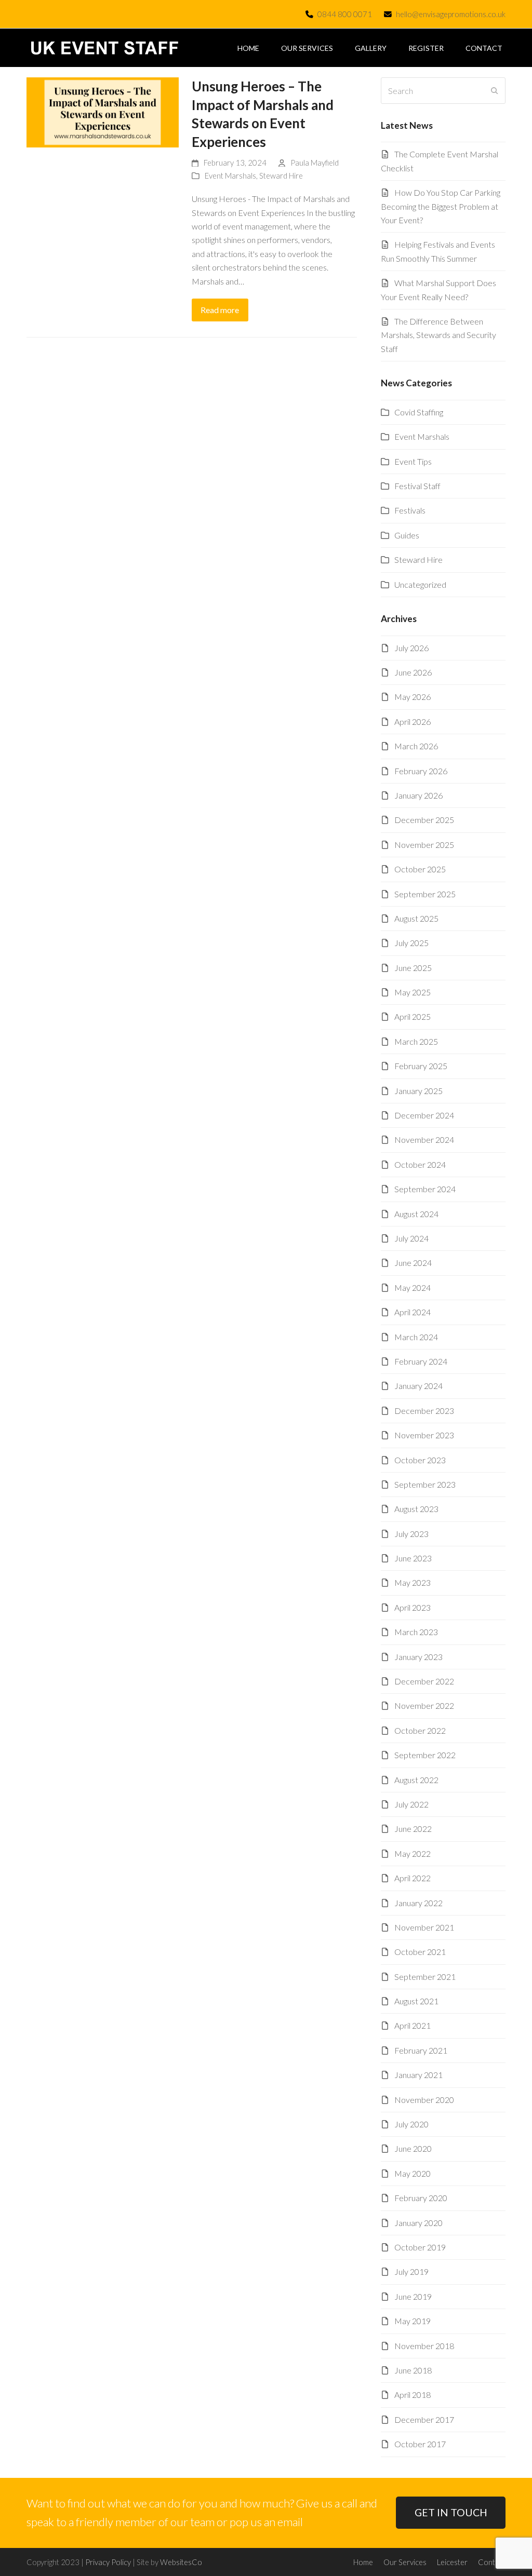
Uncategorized (420, 584)
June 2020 (413, 2148)
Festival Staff (417, 486)
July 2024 (411, 1238)
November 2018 (424, 2346)
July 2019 (411, 2271)
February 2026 (421, 771)
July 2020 (411, 2124)
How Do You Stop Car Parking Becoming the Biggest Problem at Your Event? (441, 206)
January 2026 (418, 795)
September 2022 (425, 1755)
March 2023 (416, 1632)
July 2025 (411, 943)
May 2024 (413, 1287)
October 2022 (420, 1730)
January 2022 (418, 1903)
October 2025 (420, 869)
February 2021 (421, 2050)
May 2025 (413, 992)
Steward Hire (281, 176)
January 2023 (418, 1657)
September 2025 (425, 894)
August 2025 (416, 918)
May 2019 (413, 2321)
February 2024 (421, 1361)
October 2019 (420, 2247)
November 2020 (424, 2100)
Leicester (452, 2562)
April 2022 (413, 1878)
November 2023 (424, 1435)
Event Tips (413, 461)
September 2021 (425, 1977)
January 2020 (418, 2223)
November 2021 (424, 1927)
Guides (407, 535)
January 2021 (418, 2075)
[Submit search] (495, 91)
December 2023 (424, 1411)
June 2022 (413, 1829)
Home (363, 2562)
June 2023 (413, 1558)
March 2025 (416, 1041)
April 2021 (413, 2025)
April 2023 (413, 1607)
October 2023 (420, 1460)
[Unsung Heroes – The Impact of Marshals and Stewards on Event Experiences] (103, 111)
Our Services (405, 2562)
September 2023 (425, 1484)
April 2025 (413, 1016)
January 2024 (418, 1386)
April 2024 (413, 1312)
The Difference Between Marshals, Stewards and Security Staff (438, 335)
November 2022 (424, 1705)
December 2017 (424, 2419)
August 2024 (416, 1214)
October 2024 (420, 1164)
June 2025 (413, 968)
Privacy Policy (108, 2562)
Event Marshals (230, 176)
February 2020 (421, 2198)
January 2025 (418, 1091)
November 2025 (424, 845)
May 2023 (413, 1582)
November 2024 (424, 1139)
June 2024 (413, 1263)
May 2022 (413, 1853)
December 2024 (424, 1115)
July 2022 (411, 1804)
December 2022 (424, 1681)
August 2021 (416, 2001)
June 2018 (413, 2370)
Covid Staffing (419, 412)
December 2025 (424, 820)
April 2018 (413, 2395)
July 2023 (411, 1534)
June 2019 (413, 2296)
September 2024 (425, 1189)
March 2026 (416, 746)
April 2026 (413, 721)
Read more (220, 310)
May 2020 (413, 2173)
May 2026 (413, 697)
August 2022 (416, 1780)
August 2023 (416, 1509)
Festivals (410, 510)
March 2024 (416, 1337)
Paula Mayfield (315, 163)
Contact (492, 2562)
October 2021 (420, 1952)
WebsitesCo (181, 2562)
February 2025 (421, 1066)
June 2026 (413, 672)
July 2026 (411, 648)
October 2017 (420, 2444)
